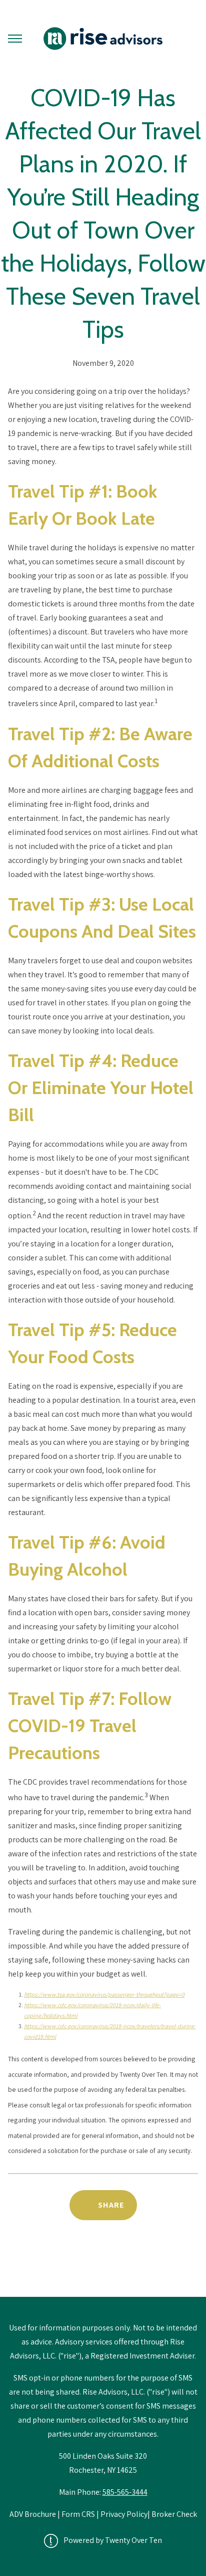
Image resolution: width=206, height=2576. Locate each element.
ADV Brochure (33, 2514)
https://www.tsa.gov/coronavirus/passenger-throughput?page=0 (104, 1994)
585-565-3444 (125, 2492)
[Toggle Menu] (15, 39)
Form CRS (78, 2514)
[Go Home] (103, 39)
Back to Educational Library (103, 2271)
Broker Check (174, 2514)
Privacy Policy (124, 2514)
